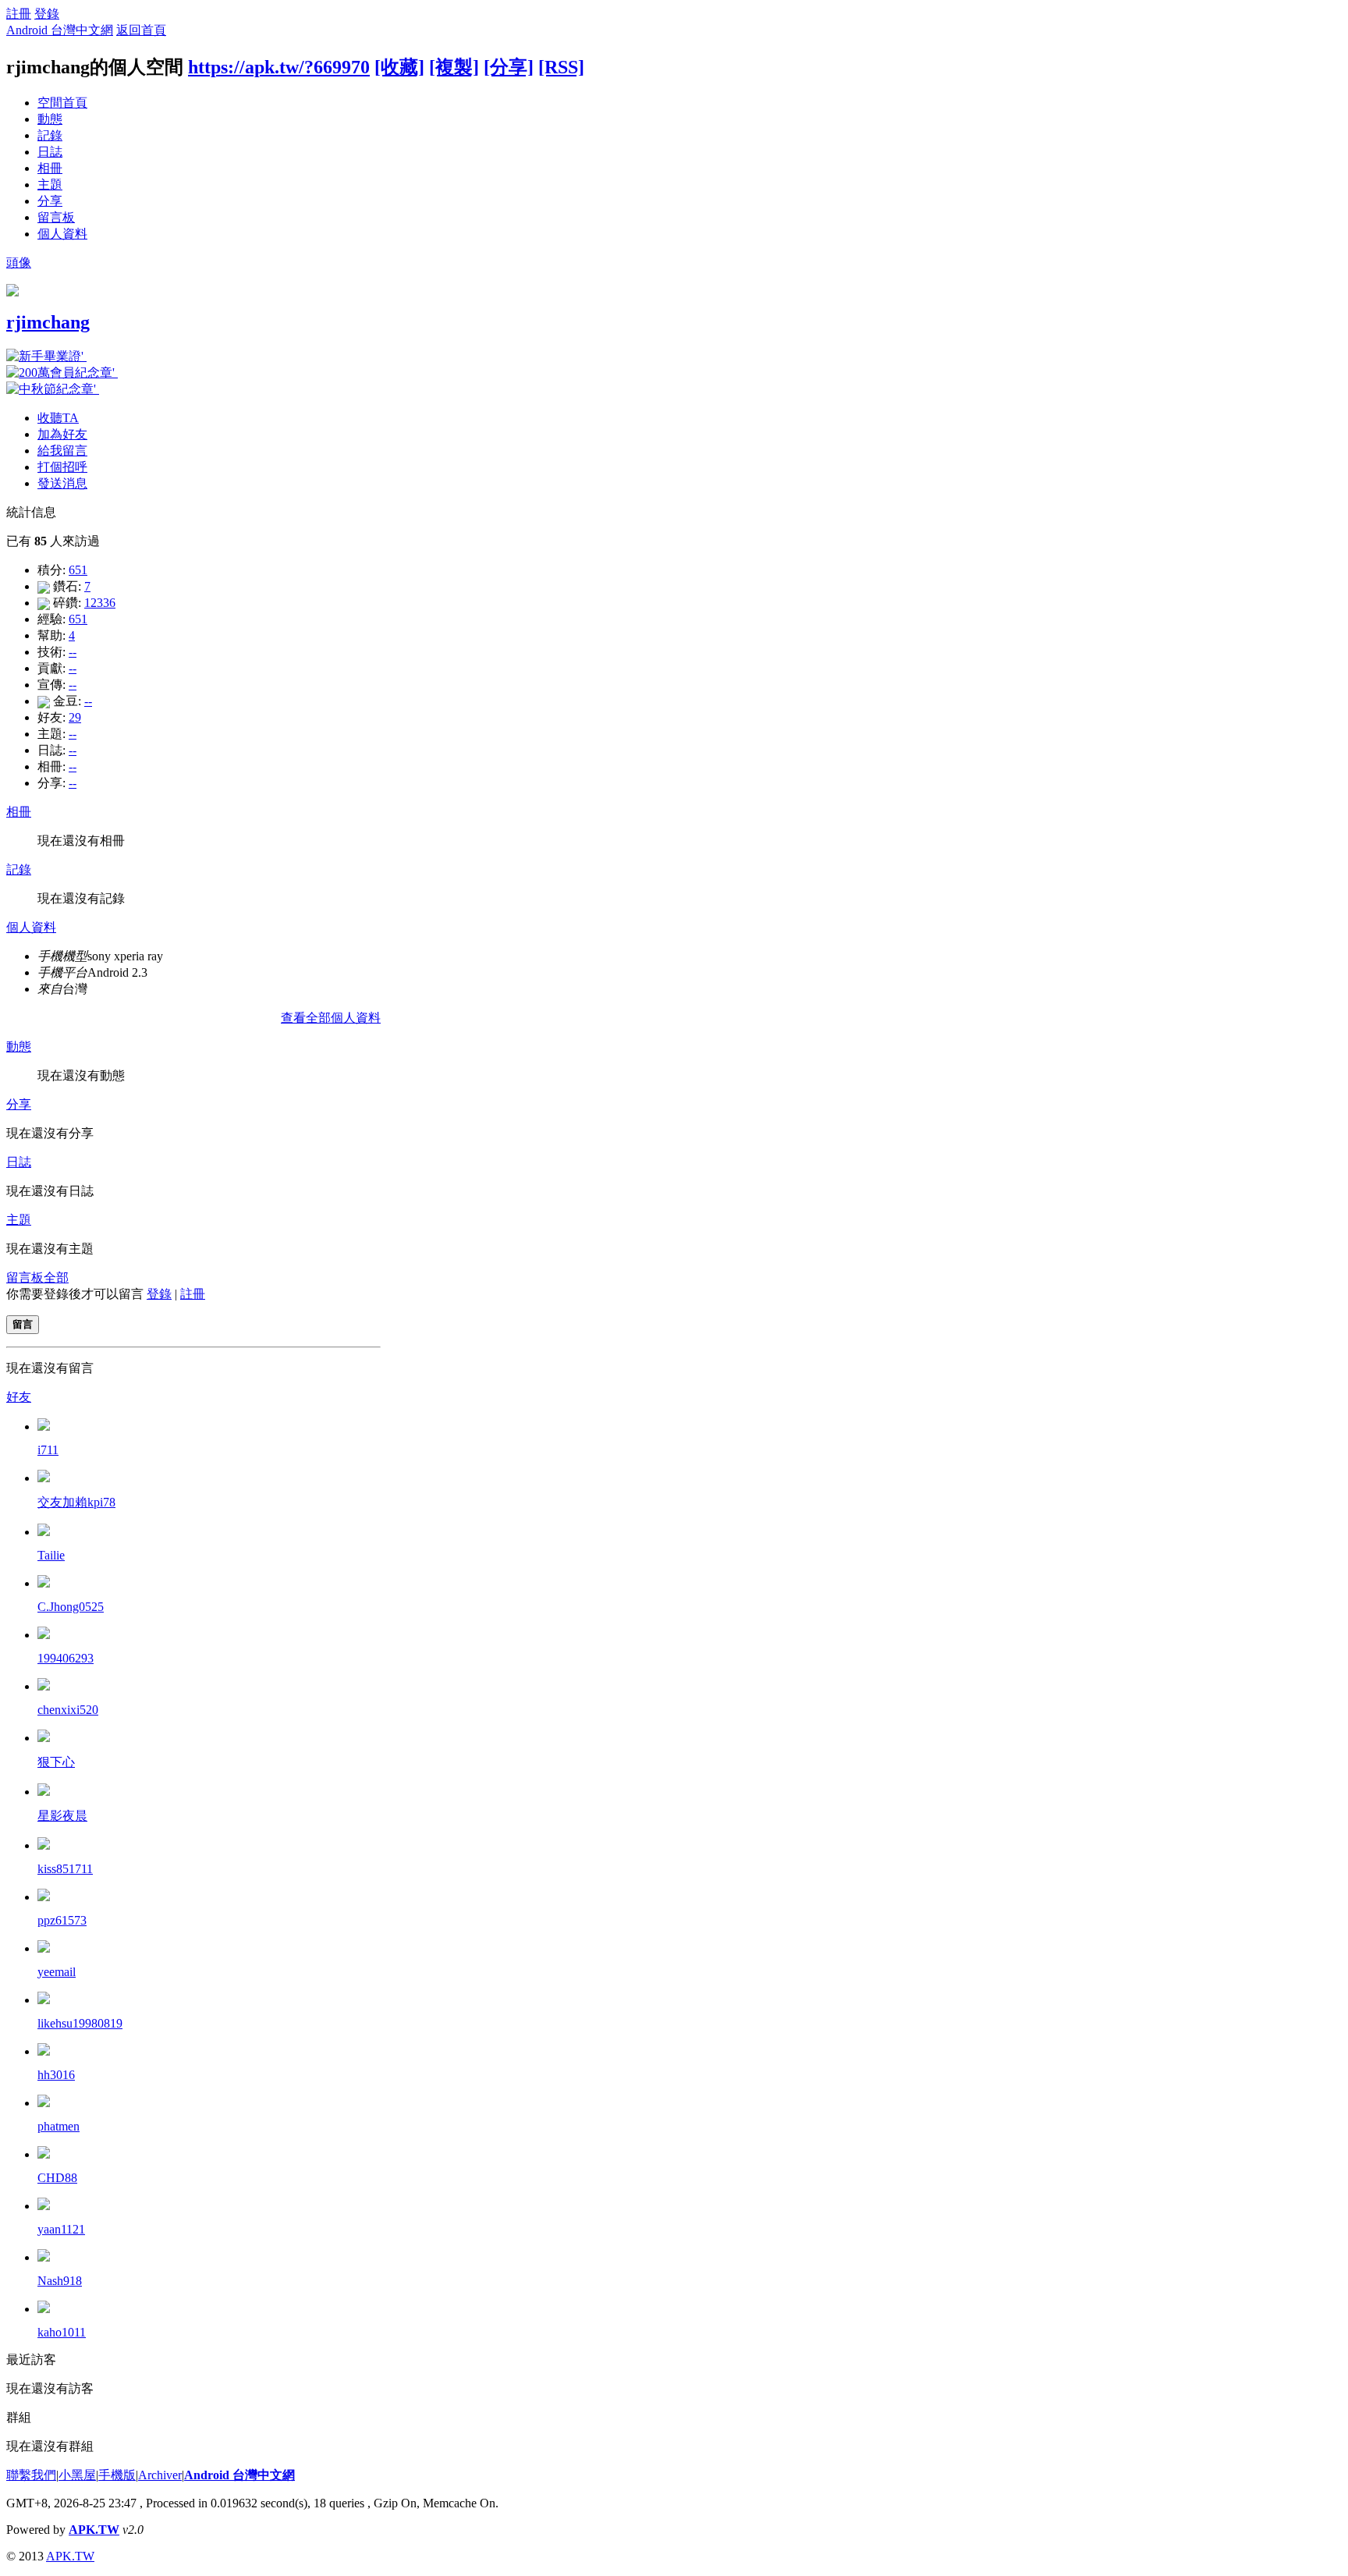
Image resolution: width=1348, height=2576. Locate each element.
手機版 (117, 2475)
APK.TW (94, 2530)
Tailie (51, 1555)
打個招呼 (62, 467)
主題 (50, 185)
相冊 (50, 168)
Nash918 (60, 2281)
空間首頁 (62, 103)
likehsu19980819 (80, 2023)
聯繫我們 (31, 2475)
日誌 (50, 152)
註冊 (19, 14)
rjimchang (48, 322)
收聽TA (58, 418)
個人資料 (62, 234)
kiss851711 (65, 1869)
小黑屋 (77, 2475)
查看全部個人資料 (331, 1018)
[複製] (454, 67)
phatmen (59, 2126)
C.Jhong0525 (71, 1607)
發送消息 (62, 483)
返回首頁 (141, 30)
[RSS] (561, 67)
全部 (56, 1277)
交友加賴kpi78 (76, 1502)
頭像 (19, 263)
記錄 (50, 135)
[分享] (509, 67)
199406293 (66, 1658)
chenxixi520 (68, 1710)
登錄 (47, 14)
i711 (48, 1450)
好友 (19, 1397)
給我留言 (62, 451)
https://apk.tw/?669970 (279, 67)
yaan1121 (61, 2229)
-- (73, 652)
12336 (100, 603)
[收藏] (399, 67)
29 (75, 717)
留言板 (56, 217)
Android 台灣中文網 (60, 30)
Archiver (160, 2475)
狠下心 (56, 1762)
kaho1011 (62, 2332)
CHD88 (57, 2178)
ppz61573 (62, 1920)
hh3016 (56, 2075)
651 (78, 570)
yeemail (57, 1972)
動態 (50, 119)
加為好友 (62, 434)
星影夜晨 (62, 1816)
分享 (50, 201)
